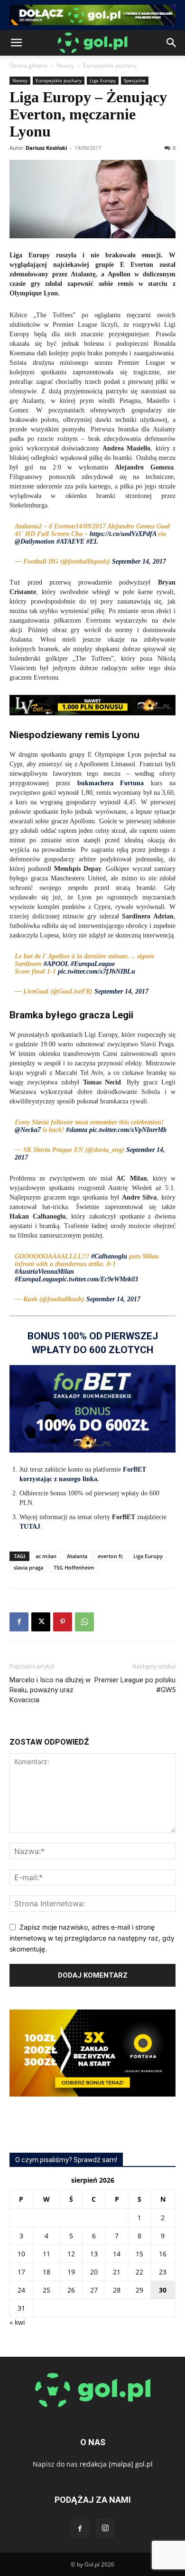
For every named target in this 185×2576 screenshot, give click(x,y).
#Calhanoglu (109, 1256)
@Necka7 (28, 1130)
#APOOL (56, 964)
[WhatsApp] (84, 1622)
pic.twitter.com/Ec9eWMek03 (98, 1279)
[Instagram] (105, 2528)
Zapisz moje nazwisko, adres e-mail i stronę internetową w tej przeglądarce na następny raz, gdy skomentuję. (92, 1938)
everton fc (110, 1556)
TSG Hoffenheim (74, 1567)
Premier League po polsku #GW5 (135, 1685)
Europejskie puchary (110, 65)
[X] (41, 1622)
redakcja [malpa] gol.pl (116, 2464)
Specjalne (135, 80)
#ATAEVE (70, 542)
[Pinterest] (63, 1622)
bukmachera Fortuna (111, 783)
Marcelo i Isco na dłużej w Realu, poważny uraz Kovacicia (50, 1690)
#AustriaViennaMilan (44, 1272)
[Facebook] (19, 1622)
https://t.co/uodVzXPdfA (123, 534)
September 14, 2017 (139, 561)
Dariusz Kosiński (46, 148)
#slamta (77, 1130)
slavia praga (28, 1567)
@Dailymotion (35, 542)
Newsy (65, 65)
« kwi (17, 2322)
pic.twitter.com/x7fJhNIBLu (97, 971)
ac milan (46, 1556)
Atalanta (77, 1556)
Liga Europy (103, 80)
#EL (92, 542)
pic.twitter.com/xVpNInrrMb (128, 1130)
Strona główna (28, 65)
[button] (16, 43)
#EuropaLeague (93, 964)
